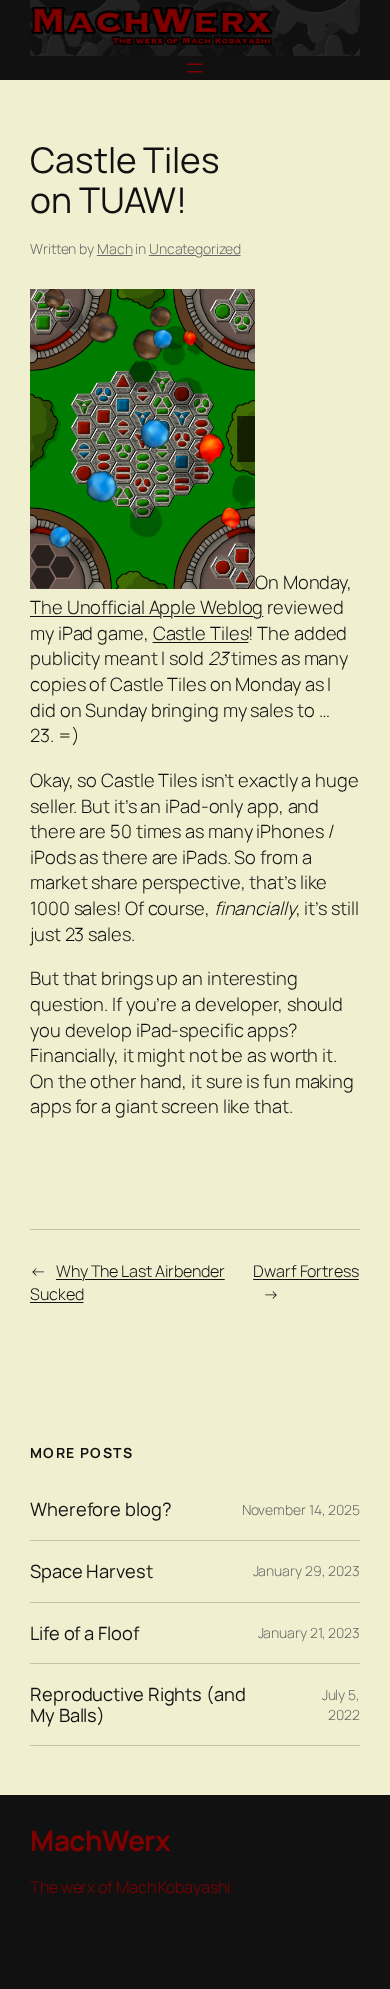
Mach (115, 248)
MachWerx (100, 1840)
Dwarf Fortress (306, 1271)
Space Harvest (91, 1571)
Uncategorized (195, 248)
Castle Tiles (201, 633)
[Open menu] (195, 68)
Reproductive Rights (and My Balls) (138, 1704)
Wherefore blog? (101, 1509)
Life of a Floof (84, 1633)
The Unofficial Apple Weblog (146, 607)
